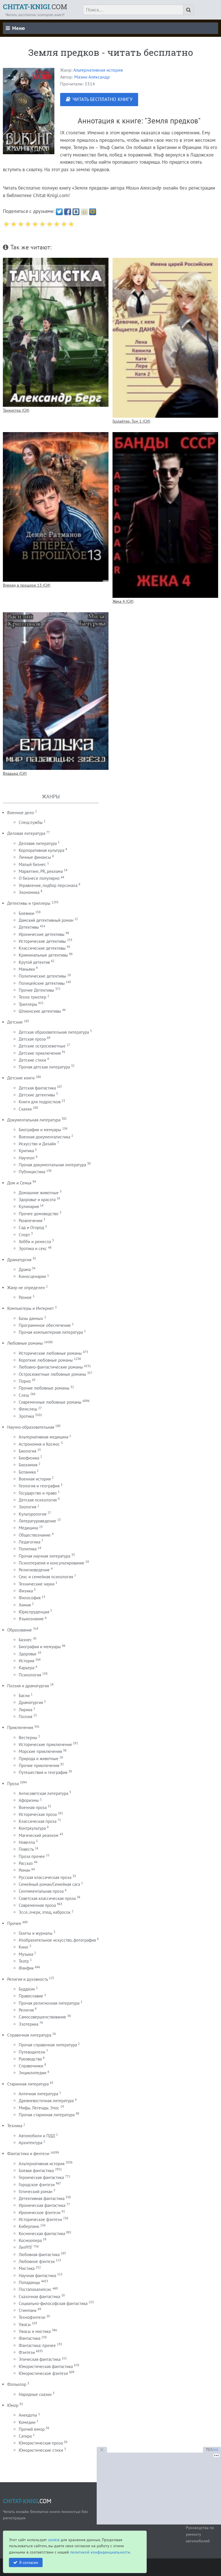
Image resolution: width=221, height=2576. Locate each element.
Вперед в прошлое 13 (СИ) (27, 585)
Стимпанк (28, 2310)
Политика (28, 1549)
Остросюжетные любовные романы (52, 1374)
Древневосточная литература (46, 2101)
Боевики (26, 913)
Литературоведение (37, 1521)
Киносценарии (32, 1276)
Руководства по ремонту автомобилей (200, 2534)
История (26, 1661)
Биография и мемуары (40, 1647)
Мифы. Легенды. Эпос (39, 2108)
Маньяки (27, 969)
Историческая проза (38, 1814)
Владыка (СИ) (15, 773)
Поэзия (25, 1717)
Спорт (24, 1235)
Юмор (13, 2405)
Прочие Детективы (36, 990)
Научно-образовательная (31, 1427)
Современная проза (37, 1905)
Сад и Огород (31, 1227)
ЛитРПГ (25, 2247)
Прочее (14, 1923)
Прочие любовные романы (44, 1388)
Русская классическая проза (45, 1877)
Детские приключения (40, 1053)
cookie (54, 2540)
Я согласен (29, 2562)
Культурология (33, 1514)
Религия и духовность (27, 1979)
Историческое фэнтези (40, 2219)
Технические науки (37, 1584)
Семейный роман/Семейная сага (49, 1884)
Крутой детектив (34, 962)
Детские (15, 1022)
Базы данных (31, 1318)
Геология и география (39, 1486)
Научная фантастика (37, 2276)
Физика (26, 1591)
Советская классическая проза (47, 1898)
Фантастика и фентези (28, 2154)
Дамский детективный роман (46, 920)
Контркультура (32, 1828)
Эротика (26, 1416)
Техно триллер (33, 997)
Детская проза (32, 1039)
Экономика (29, 892)
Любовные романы (25, 1343)
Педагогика (29, 1542)
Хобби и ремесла (35, 1242)
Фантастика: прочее (37, 2345)
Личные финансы (35, 857)
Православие (31, 1996)
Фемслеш (28, 1409)
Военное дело (21, 813)
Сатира (25, 2436)
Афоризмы (29, 1800)
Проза (13, 1784)
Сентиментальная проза (41, 1891)
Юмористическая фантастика (46, 2366)
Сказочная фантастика (39, 2297)
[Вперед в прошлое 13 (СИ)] (56, 507)
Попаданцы (29, 2282)
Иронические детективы (42, 934)
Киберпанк (29, 2226)
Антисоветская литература (43, 1793)
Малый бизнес (32, 864)
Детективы (29, 927)
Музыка (26, 1954)
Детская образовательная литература (54, 1032)
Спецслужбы (31, 822)
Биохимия (28, 1465)
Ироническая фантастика (42, 2205)
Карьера (26, 1668)
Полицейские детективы (42, 983)
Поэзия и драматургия (28, 1686)
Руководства (30, 2059)
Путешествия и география (43, 1772)
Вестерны (28, 1738)
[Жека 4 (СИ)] (165, 515)
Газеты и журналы (36, 1933)
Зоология (27, 1507)
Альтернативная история (98, 70)
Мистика (27, 2268)
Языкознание (31, 1619)
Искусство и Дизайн (37, 1144)
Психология (30, 1675)
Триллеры (28, 1004)
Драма (25, 1269)
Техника (15, 2126)
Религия (26, 2010)
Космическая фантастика (42, 2234)
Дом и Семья (19, 1183)
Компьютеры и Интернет (31, 1308)
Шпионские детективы (40, 1011)
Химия (25, 1605)
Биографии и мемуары (40, 1130)
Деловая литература (26, 833)
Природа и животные (39, 1759)
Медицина (28, 1528)
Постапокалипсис (35, 2289)
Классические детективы (42, 948)
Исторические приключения (45, 1744)
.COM (35, 7)
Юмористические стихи (41, 2450)
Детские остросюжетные (42, 1046)
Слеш (24, 1395)
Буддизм (27, 1989)
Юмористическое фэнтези (43, 2373)
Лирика (25, 1710)
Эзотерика (28, 2024)
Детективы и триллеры (29, 903)
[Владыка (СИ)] (56, 691)
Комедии (27, 2422)
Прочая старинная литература (47, 2115)
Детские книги (21, 1078)
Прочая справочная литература (48, 2045)
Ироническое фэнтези (40, 2213)
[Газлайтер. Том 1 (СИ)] (165, 338)
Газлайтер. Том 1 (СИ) (131, 421)
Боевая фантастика (36, 2170)
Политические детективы (42, 976)
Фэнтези (27, 2352)
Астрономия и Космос (39, 1444)
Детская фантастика (37, 1088)
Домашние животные (39, 1193)
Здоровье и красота (37, 1200)
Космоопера (30, 2240)
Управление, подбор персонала (48, 885)
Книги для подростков (40, 1102)
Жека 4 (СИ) (123, 601)
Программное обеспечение (45, 1325)
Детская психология (38, 1500)
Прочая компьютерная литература (51, 1332)
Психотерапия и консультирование (52, 1563)
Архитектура (31, 2143)
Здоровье (28, 1654)
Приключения (20, 1727)
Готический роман (36, 2191)
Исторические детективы (42, 941)
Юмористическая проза (41, 2443)
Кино (23, 1947)
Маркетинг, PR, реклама (41, 871)
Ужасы (25, 2324)
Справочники (31, 2066)
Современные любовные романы (50, 1402)
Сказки (25, 1109)
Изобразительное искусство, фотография (57, 1940)
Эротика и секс (33, 1248)
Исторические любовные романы (50, 1353)
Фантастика (29, 2338)
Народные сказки (35, 2394)
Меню (18, 28)
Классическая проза (38, 1821)
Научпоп (27, 1158)
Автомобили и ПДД (37, 2136)
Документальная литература (34, 1120)
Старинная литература (28, 2084)
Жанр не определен (26, 1288)
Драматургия (19, 1260)
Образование (20, 1630)
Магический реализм (39, 1835)
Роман (24, 1870)
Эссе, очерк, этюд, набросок (45, 1912)
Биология (27, 1451)
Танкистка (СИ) (16, 410)
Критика (26, 1151)
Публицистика (32, 1172)
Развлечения (31, 1221)
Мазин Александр (92, 77)
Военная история (35, 1479)
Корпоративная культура (41, 850)
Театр (24, 1961)
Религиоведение (34, 1570)
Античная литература (38, 2094)
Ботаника (27, 1472)
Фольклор (17, 2384)
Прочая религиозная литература (49, 2003)
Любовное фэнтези (37, 2261)
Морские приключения (40, 1751)
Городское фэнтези (37, 2185)
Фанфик (26, 1968)
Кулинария (29, 1206)
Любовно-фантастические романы (51, 1367)
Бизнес (25, 1640)
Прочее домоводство (39, 1214)
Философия (30, 1598)
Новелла (27, 1842)
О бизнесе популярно (39, 878)
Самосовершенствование (42, 2017)
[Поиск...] (188, 10)
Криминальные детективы (43, 955)
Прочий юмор (32, 2429)
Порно (25, 1381)
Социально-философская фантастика (53, 2303)
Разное (25, 1297)
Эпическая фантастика (40, 2359)
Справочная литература (29, 2035)
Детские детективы (37, 1095)
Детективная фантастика (42, 2198)
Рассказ (26, 1863)
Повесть (26, 1849)
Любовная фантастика (39, 2255)
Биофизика (29, 1458)
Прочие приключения (39, 1765)
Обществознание (35, 1535)
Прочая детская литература (44, 1067)
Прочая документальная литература (52, 1165)
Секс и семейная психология (46, 1577)
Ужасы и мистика (35, 2331)
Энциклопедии (33, 2073)
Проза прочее (32, 1856)
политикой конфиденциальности (100, 2552)
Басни (24, 1696)
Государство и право (38, 1493)
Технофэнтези (32, 2317)
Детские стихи (32, 1060)
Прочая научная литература (44, 1556)
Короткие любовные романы (46, 1360)
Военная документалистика (44, 1137)
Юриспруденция (34, 1612)
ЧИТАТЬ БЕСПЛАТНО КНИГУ (102, 99)
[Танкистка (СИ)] (56, 332)
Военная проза (33, 1807)
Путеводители (32, 2052)
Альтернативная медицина (43, 1437)
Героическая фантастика (41, 2177)
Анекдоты (28, 2415)
